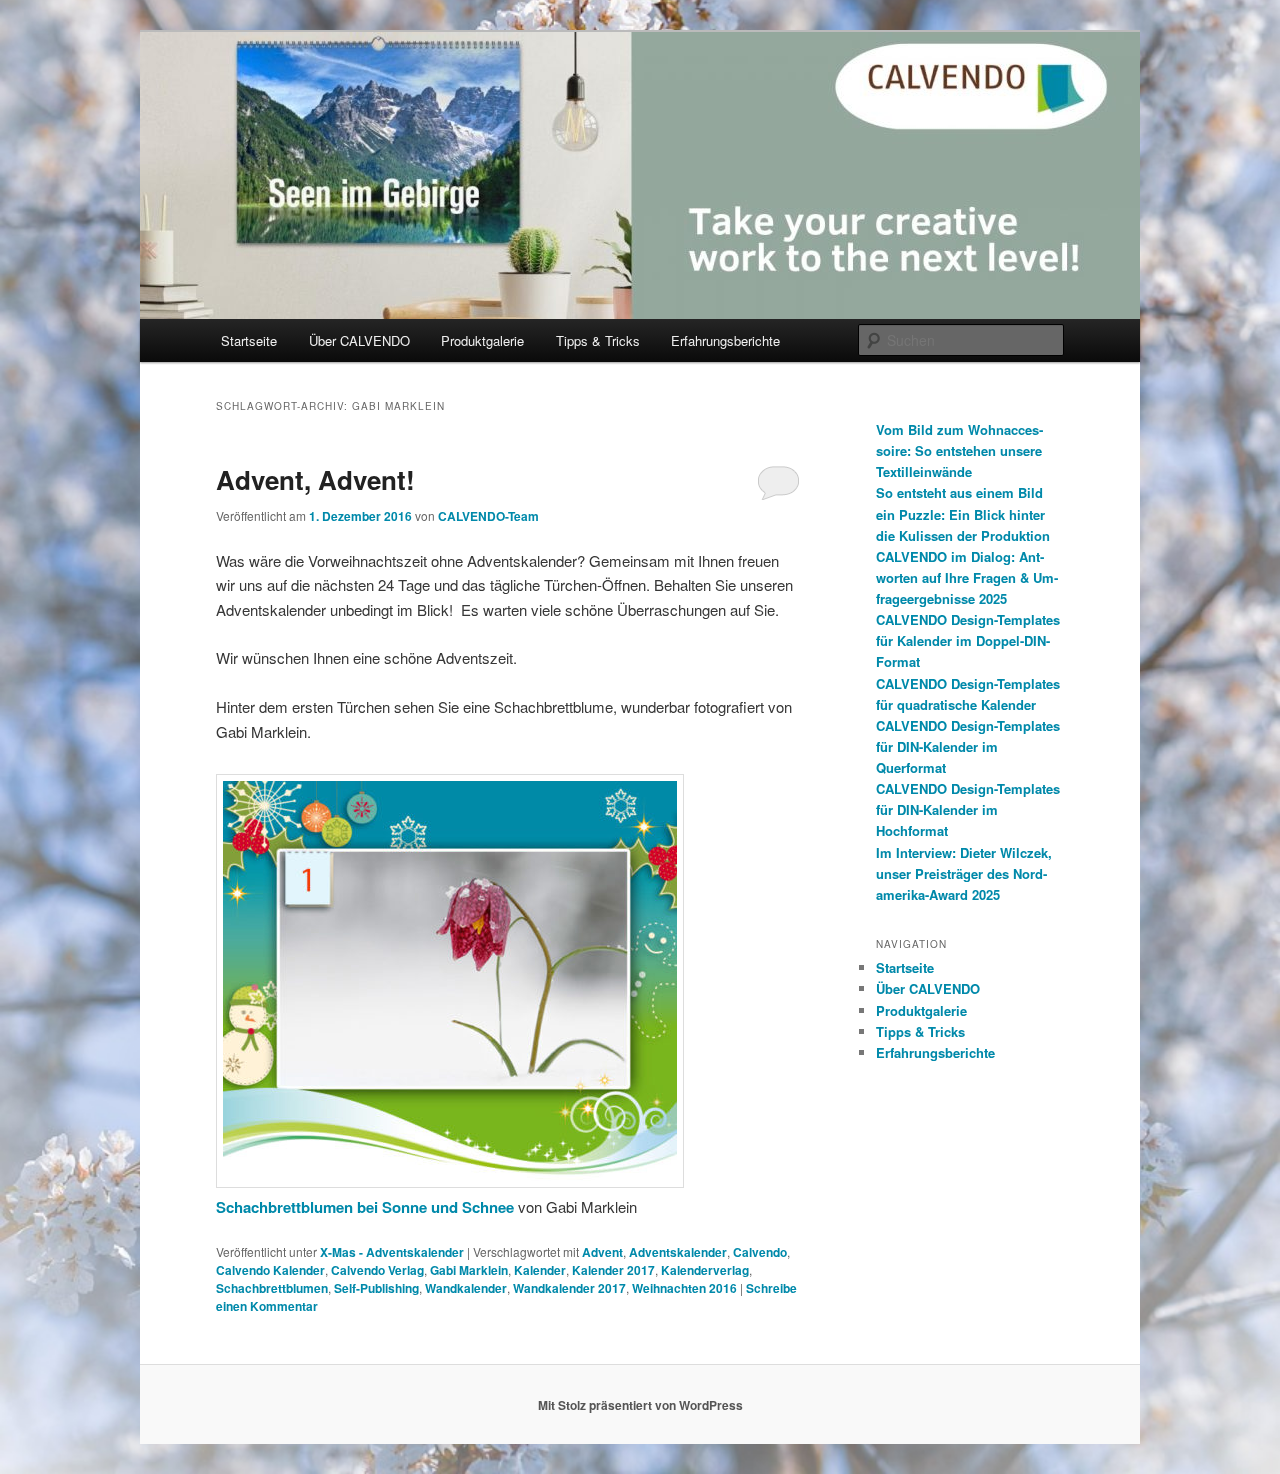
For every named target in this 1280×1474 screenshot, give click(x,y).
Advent (602, 1252)
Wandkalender (466, 1288)
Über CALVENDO (359, 340)
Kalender (540, 1270)
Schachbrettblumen (272, 1288)
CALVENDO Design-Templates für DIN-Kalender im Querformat (968, 746)
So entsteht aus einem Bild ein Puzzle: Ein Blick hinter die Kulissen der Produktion (963, 513)
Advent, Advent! (315, 479)
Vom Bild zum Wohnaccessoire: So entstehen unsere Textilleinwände (959, 450)
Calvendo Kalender (270, 1270)
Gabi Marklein (469, 1270)
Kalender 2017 (613, 1270)
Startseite (249, 340)
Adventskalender (678, 1252)
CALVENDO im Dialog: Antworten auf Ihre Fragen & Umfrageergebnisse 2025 (967, 577)
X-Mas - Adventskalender (392, 1252)
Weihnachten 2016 (684, 1288)
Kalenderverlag (705, 1270)
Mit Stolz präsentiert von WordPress (640, 1405)
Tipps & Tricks (598, 340)
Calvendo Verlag (377, 1270)
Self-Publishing (376, 1288)
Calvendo (760, 1252)
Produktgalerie (482, 340)
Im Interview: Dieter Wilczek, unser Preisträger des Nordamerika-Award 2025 (964, 873)
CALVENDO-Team (488, 516)
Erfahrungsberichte (725, 340)
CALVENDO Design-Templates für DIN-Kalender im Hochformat (968, 809)
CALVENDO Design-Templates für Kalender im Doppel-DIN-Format (968, 640)
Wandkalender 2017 (569, 1288)
